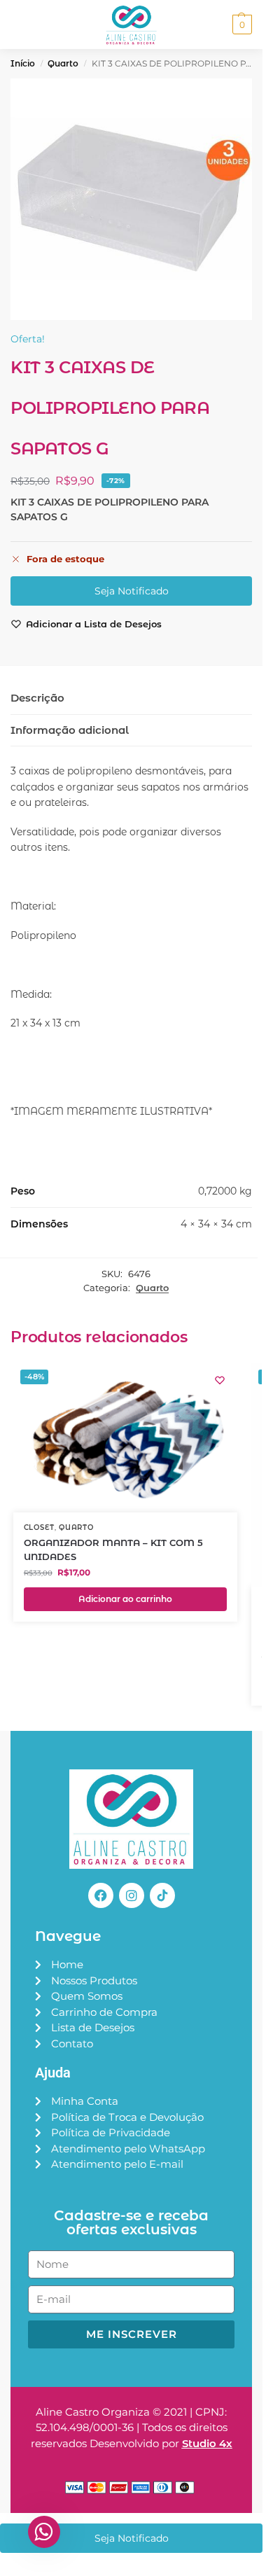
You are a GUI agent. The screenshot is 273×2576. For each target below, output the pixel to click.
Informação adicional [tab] (70, 730)
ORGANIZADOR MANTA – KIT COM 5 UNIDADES (113, 1550)
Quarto (63, 63)
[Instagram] (132, 1895)
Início (23, 63)
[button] (240, 25)
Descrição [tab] (37, 698)
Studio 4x (207, 2443)
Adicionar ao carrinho (125, 1599)
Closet (39, 1527)
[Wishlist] (220, 1380)
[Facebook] (101, 1895)
